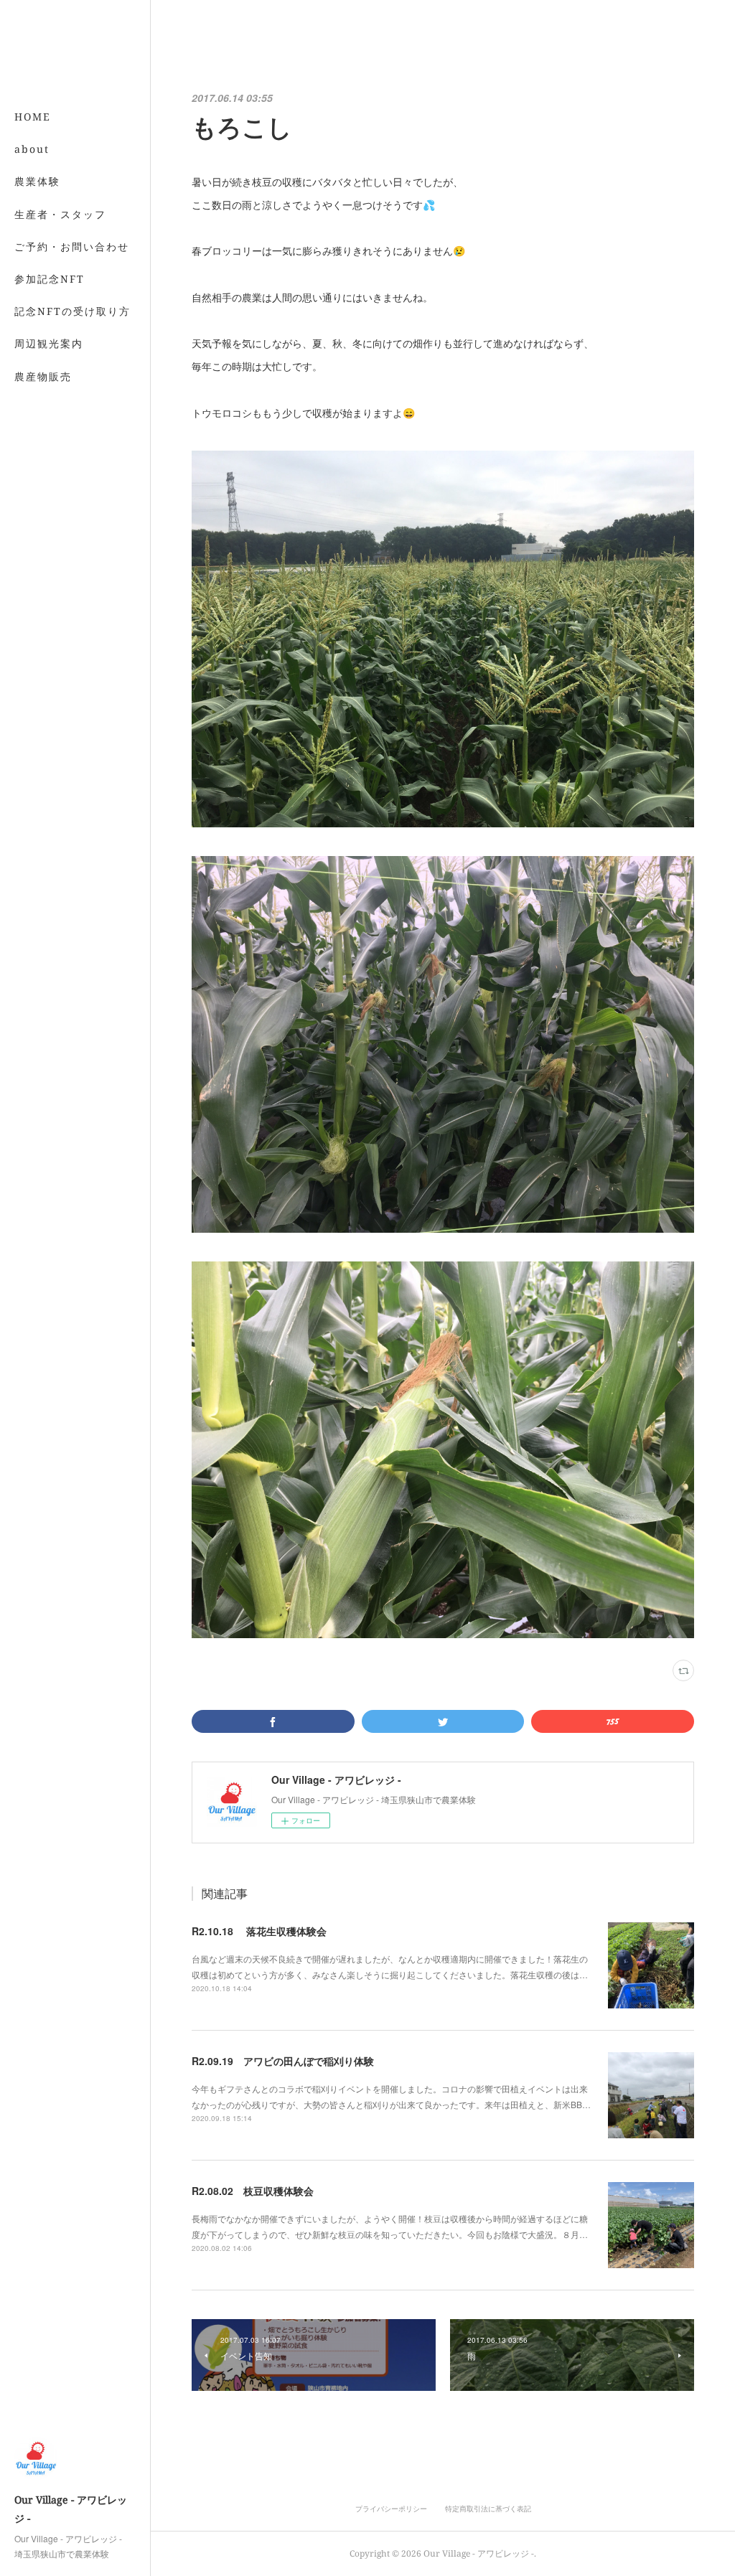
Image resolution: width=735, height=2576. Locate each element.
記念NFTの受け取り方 (72, 311)
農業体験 (37, 181)
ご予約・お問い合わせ (72, 246)
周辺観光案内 (49, 343)
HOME (33, 117)
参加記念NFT (50, 279)
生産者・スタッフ (60, 214)
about (32, 149)
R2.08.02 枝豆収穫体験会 (253, 2191)
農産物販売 (43, 376)
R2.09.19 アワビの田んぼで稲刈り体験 (283, 2061)
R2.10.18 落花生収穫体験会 (259, 1931)
